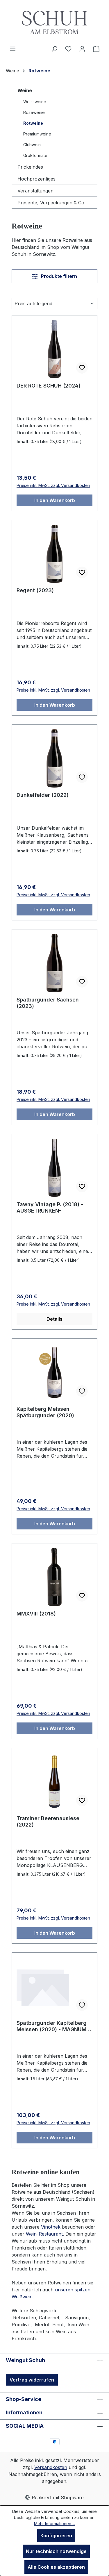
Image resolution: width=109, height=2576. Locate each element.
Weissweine (35, 102)
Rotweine (33, 123)
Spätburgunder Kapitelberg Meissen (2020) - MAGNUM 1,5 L (52, 2026)
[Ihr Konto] (82, 49)
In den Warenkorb (55, 500)
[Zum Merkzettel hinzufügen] (82, 368)
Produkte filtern (58, 276)
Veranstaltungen (35, 191)
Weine (25, 90)
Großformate (35, 155)
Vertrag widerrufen (32, 2380)
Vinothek (51, 2227)
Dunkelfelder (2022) (43, 795)
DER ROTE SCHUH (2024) (49, 386)
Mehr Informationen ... (54, 2524)
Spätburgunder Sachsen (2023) (48, 1003)
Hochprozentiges (36, 179)
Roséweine (34, 112)
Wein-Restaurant (44, 2234)
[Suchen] (54, 49)
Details (54, 1319)
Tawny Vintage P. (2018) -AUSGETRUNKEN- (50, 1207)
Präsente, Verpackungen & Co (51, 203)
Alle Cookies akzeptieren (56, 2567)
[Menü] (13, 49)
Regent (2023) (35, 590)
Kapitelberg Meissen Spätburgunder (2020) (45, 1412)
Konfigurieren (56, 2536)
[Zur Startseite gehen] (54, 23)
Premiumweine (37, 134)
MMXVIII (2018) (36, 1614)
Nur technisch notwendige (56, 2551)
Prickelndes (30, 167)
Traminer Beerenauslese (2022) (48, 1821)
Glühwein (32, 145)
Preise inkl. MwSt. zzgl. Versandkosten (53, 485)
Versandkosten (51, 2467)
